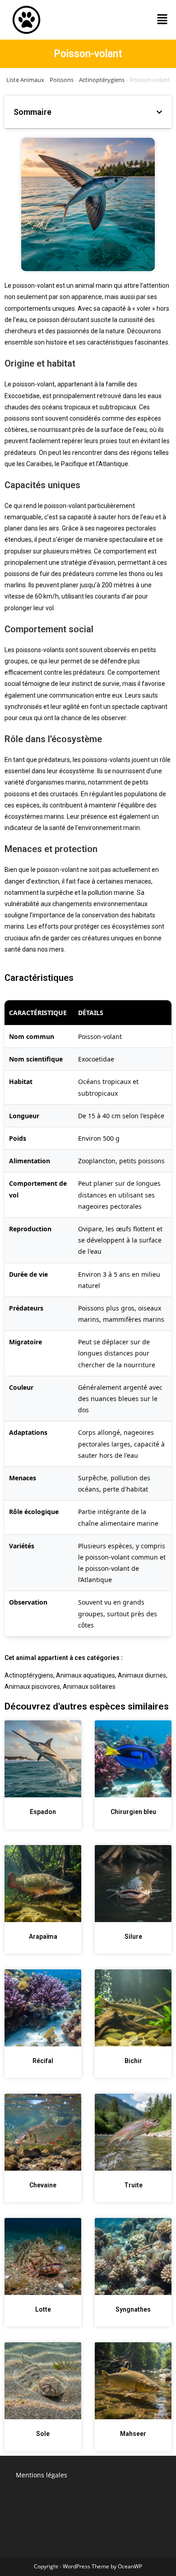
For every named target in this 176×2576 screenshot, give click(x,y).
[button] (162, 20)
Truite (133, 2185)
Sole (43, 2434)
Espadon (43, 1812)
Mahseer (133, 2434)
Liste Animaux (25, 80)
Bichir (133, 2061)
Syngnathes (133, 2309)
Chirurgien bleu (133, 1812)
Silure (133, 1937)
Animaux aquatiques (86, 1675)
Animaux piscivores (32, 1687)
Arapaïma (43, 1937)
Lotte (43, 2309)
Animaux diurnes (142, 1675)
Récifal (43, 2061)
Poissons (62, 80)
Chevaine (43, 2185)
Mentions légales (42, 2475)
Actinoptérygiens (102, 80)
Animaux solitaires (89, 1687)
